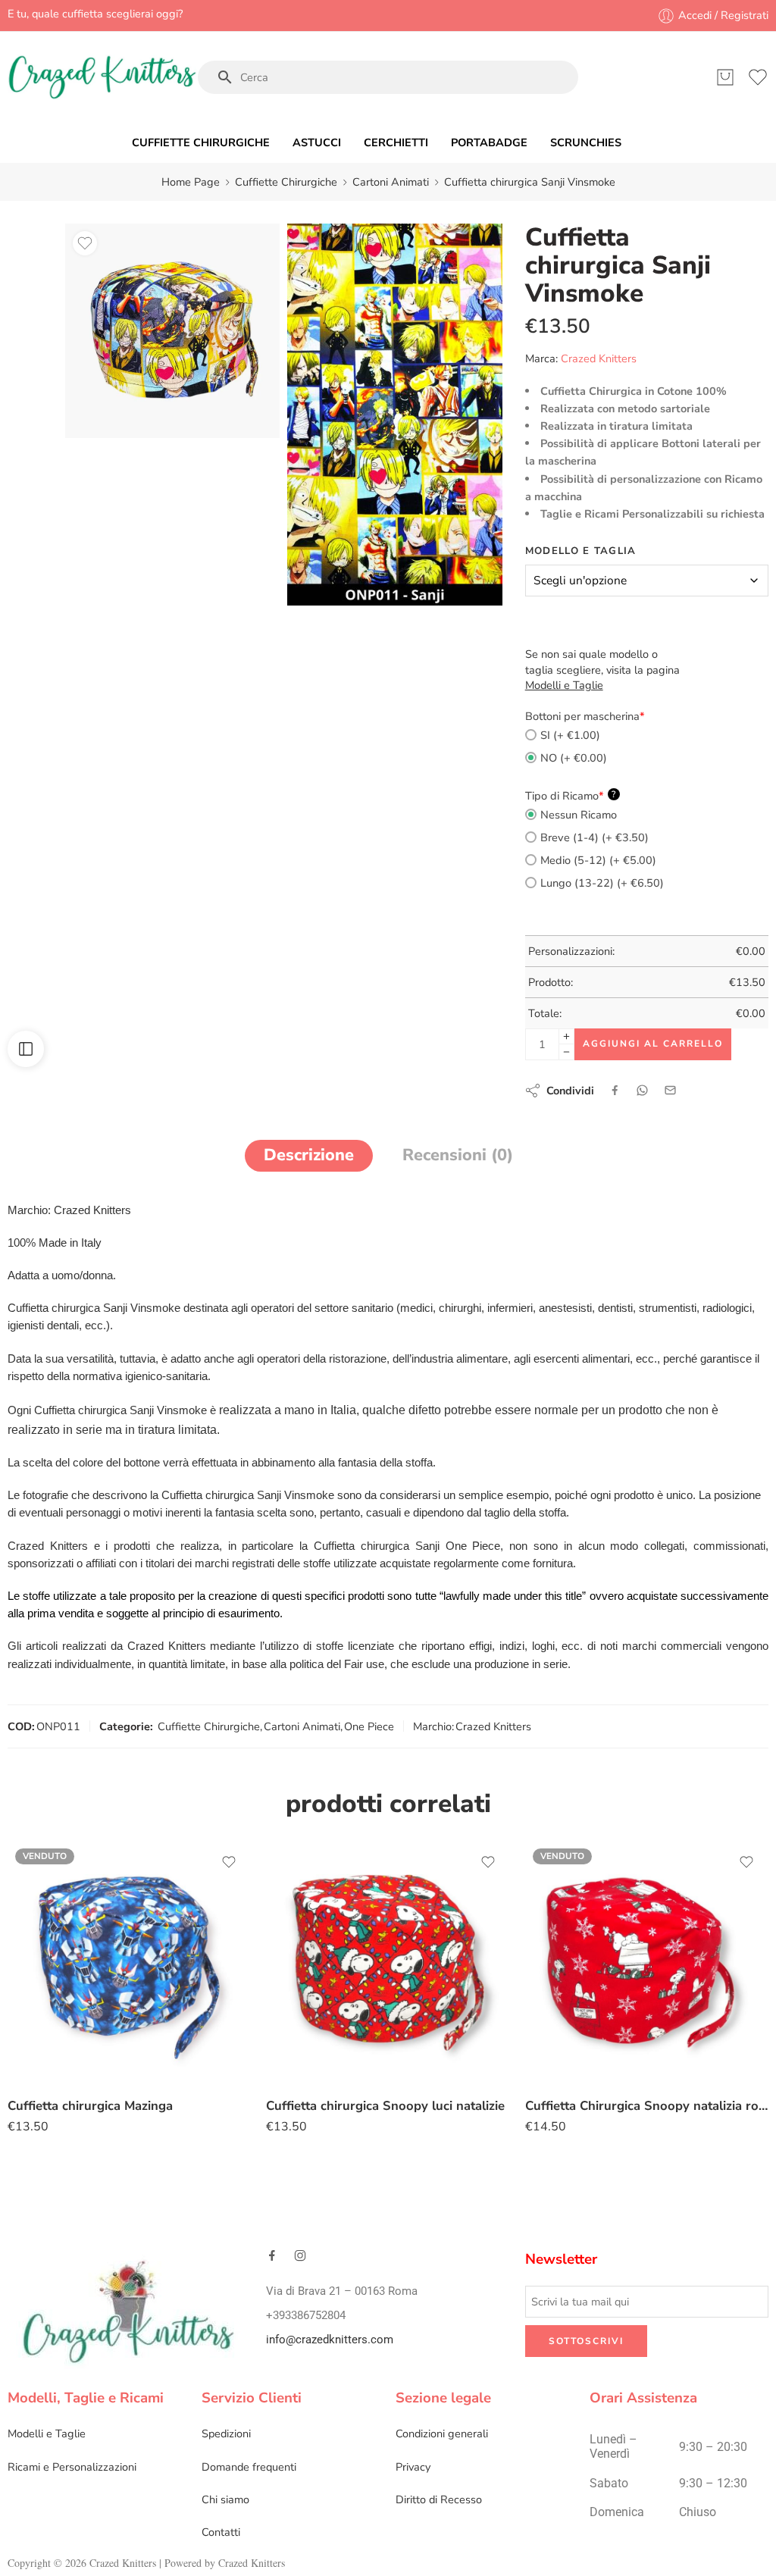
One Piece (369, 1726)
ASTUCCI (317, 142)
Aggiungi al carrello (653, 1044)
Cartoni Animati (391, 182)
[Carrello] (725, 77)
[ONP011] (394, 414)
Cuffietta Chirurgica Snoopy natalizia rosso (647, 2106)
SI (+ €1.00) (570, 735)
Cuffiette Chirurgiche (286, 182)
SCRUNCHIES (586, 142)
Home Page (191, 182)
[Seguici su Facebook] (272, 2255)
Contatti (221, 2532)
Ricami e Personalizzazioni (72, 2467)
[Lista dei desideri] (85, 243)
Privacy (413, 2467)
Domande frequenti (249, 2467)
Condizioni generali (442, 2434)
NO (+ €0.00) (574, 758)
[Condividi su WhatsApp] (642, 1090)
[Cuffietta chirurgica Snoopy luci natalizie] (388, 1963)
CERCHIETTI (396, 142)
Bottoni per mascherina (585, 716)
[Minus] (566, 1052)
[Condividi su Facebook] (615, 1090)
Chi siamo (225, 2499)
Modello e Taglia (581, 551)
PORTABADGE (489, 142)
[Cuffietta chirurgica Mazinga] (129, 1963)
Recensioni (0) (458, 1155)
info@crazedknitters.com (330, 2340)
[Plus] (566, 1036)
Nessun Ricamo (579, 815)
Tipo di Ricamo (571, 796)
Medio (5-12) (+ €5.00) (598, 860)
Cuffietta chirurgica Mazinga (90, 2106)
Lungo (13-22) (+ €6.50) (602, 883)
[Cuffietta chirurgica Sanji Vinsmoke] (172, 331)
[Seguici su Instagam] (300, 2255)
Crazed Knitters (599, 358)
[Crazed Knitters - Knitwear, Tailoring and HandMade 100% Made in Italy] (102, 77)
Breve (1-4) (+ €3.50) (595, 837)
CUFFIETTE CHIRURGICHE (201, 142)
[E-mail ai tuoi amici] (670, 1090)
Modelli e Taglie (47, 2434)
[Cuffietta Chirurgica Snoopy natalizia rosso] (647, 1963)
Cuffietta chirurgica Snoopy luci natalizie (385, 2106)
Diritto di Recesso (439, 2499)
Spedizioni (226, 2434)
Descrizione (309, 1155)
